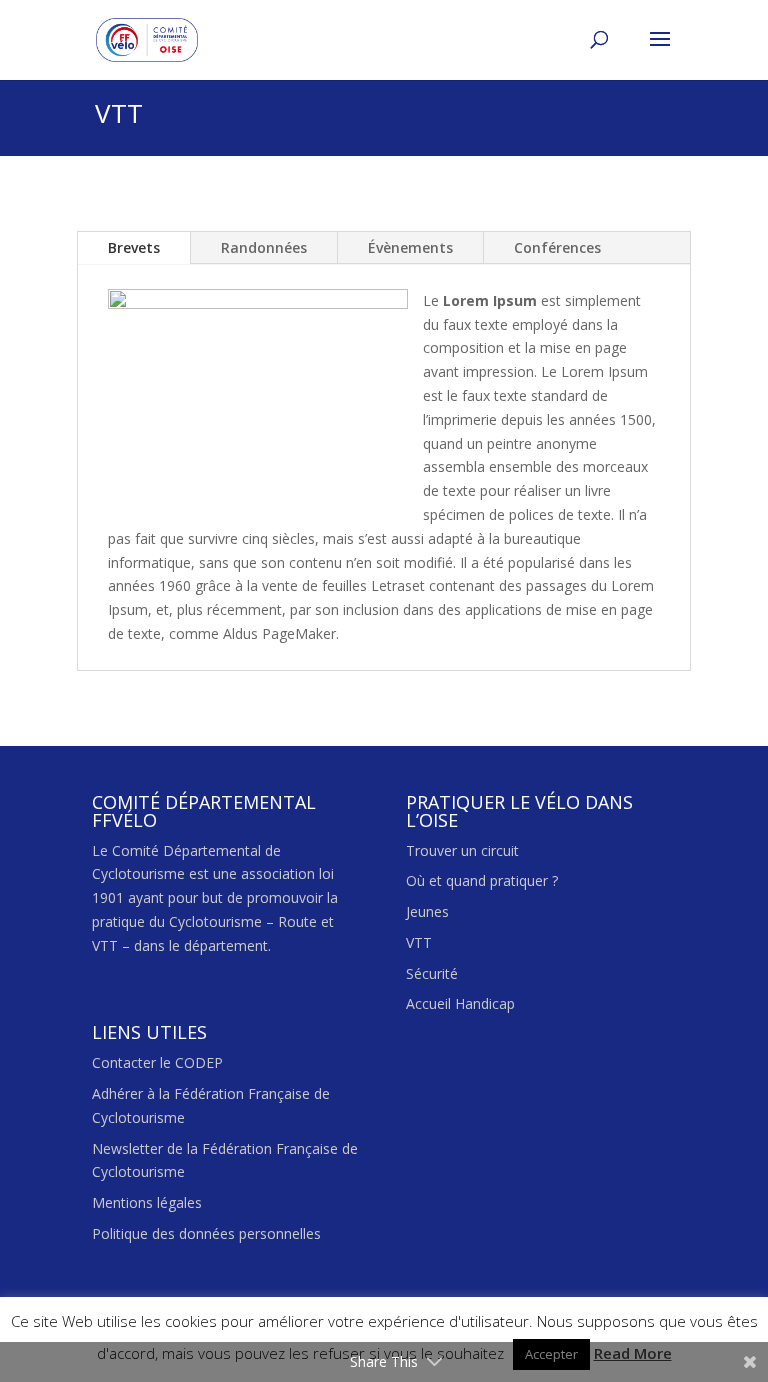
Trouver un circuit (462, 850)
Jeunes (427, 911)
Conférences (557, 247)
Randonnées (264, 247)
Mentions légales (147, 1202)
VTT (419, 942)
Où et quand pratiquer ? (482, 880)
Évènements (410, 247)
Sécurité (432, 973)
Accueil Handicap (460, 1003)
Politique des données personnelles (206, 1233)
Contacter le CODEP (157, 1062)
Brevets (134, 247)
